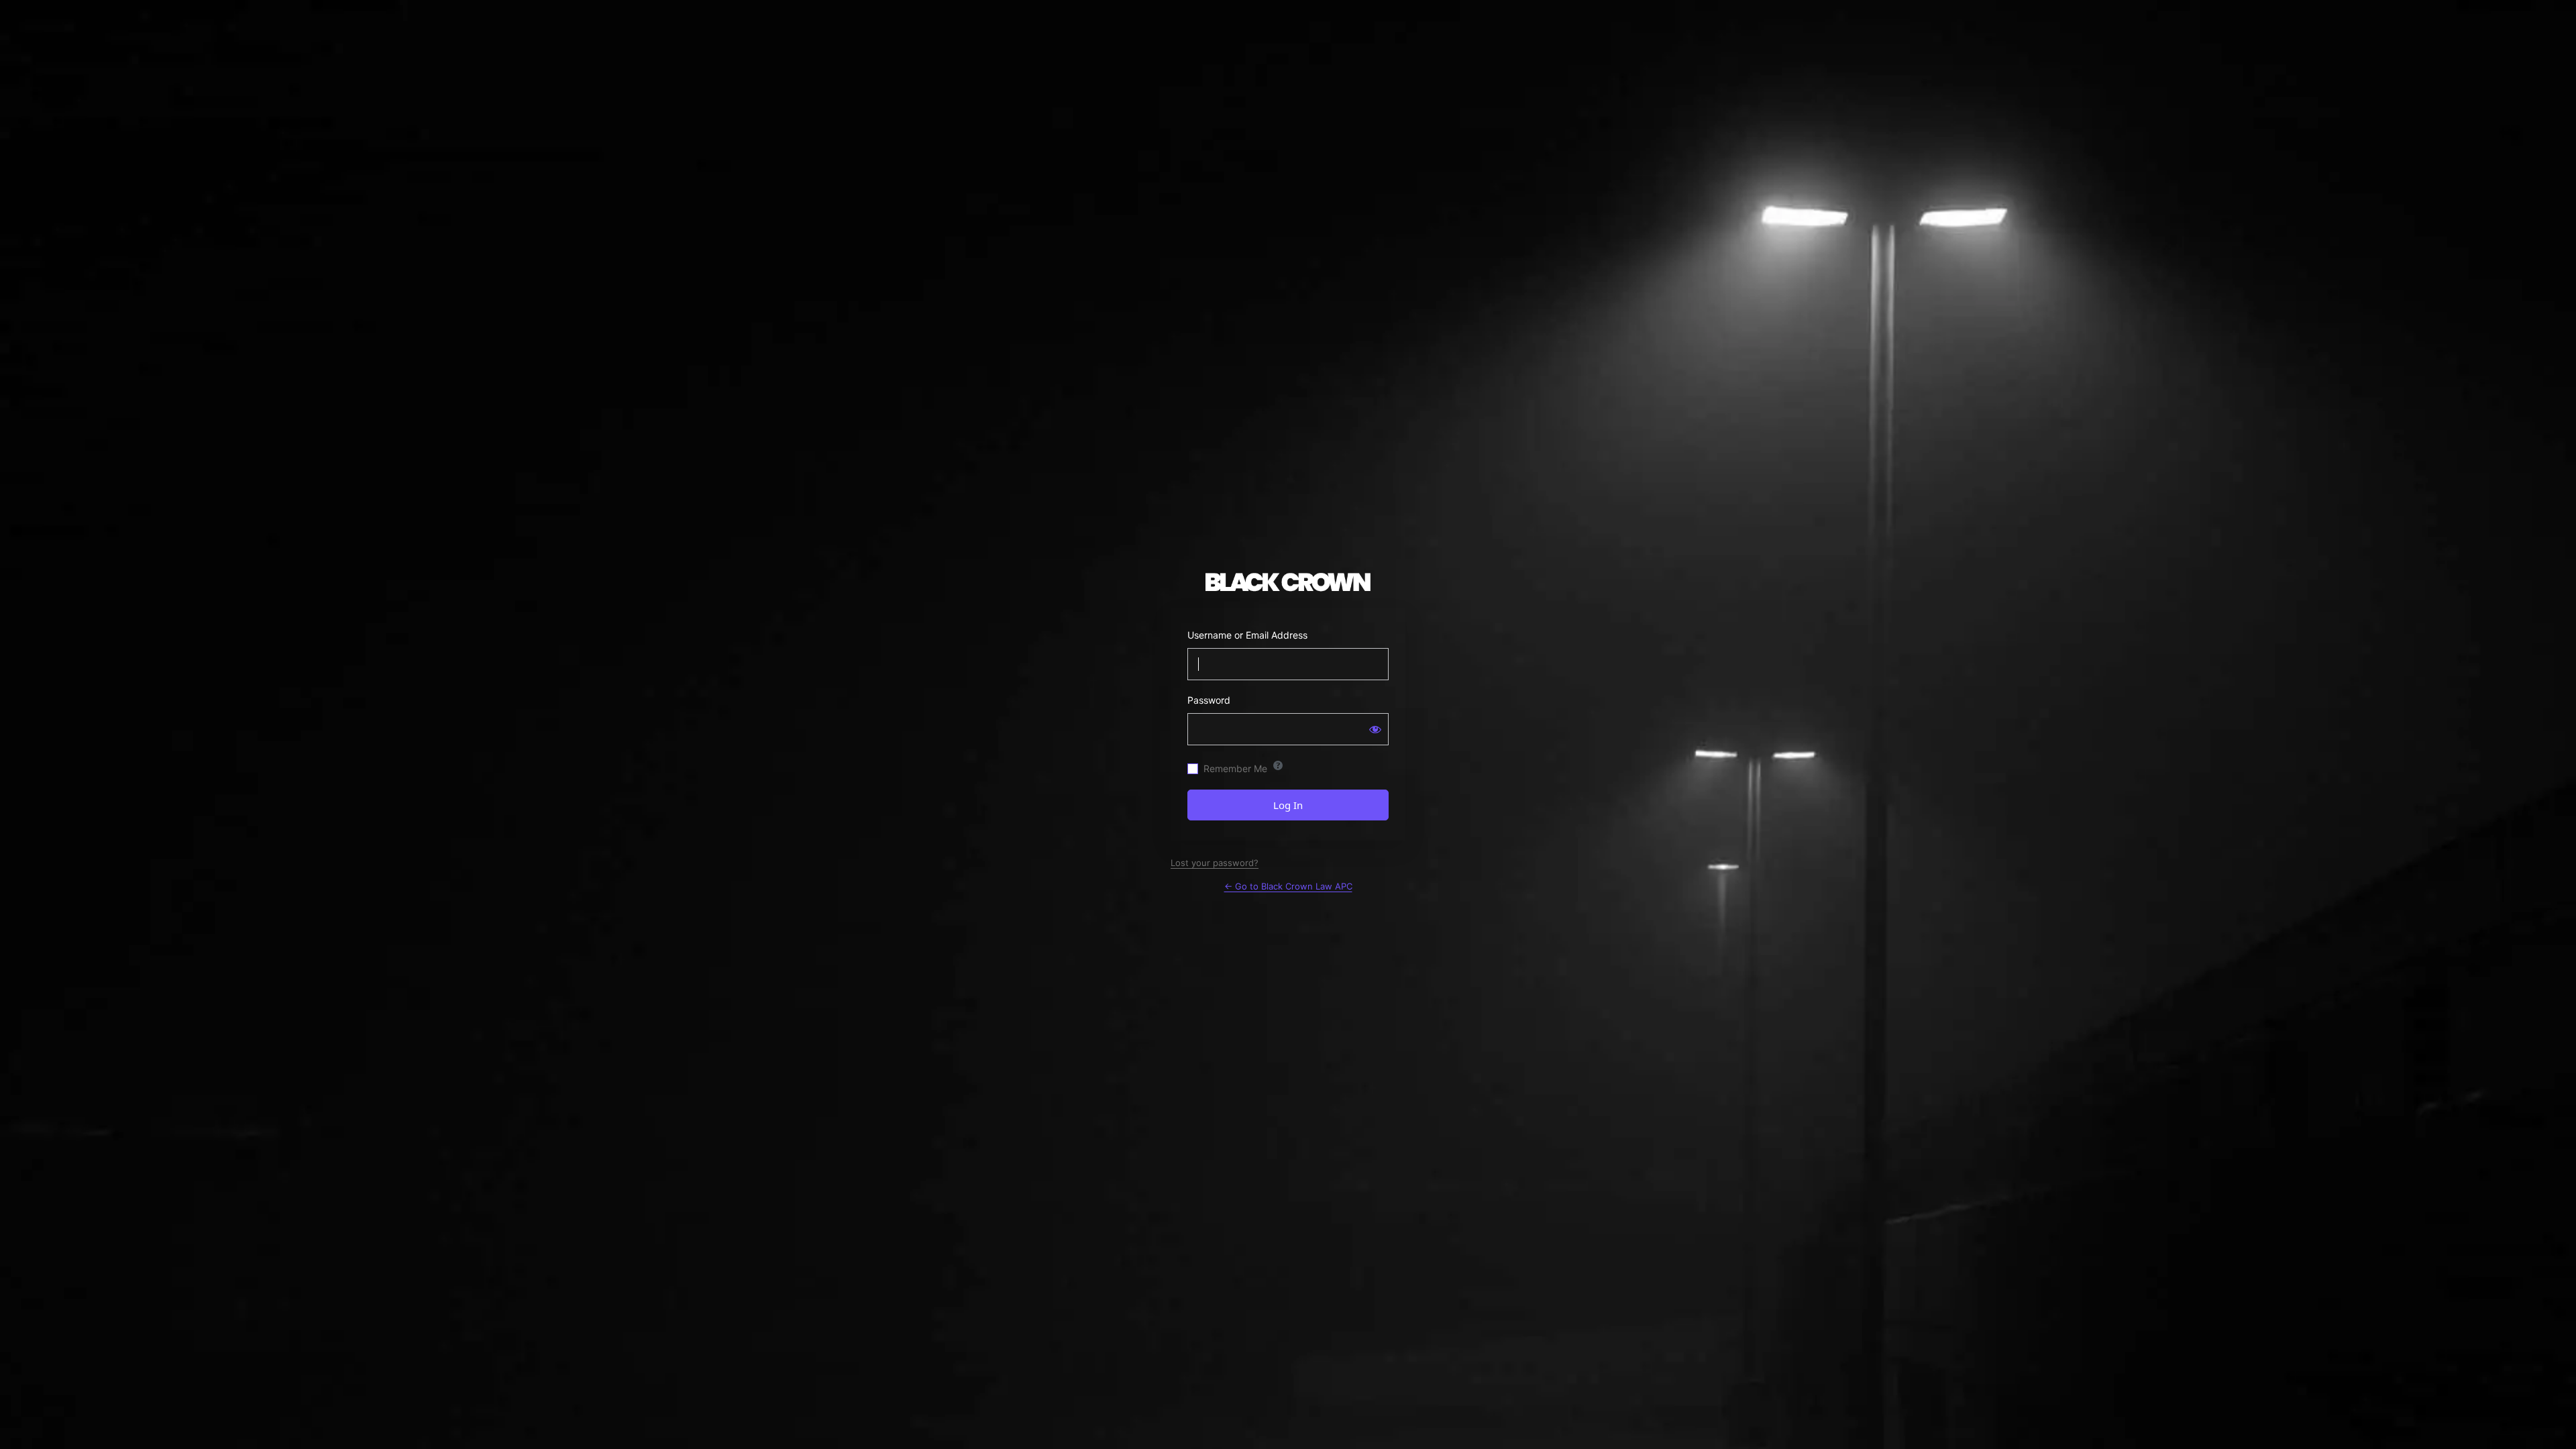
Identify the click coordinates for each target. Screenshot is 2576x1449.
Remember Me (1235, 768)
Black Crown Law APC (1288, 582)
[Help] (1278, 765)
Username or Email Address (1247, 635)
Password (1209, 700)
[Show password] (1375, 729)
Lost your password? (1215, 863)
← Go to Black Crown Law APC (1288, 886)
